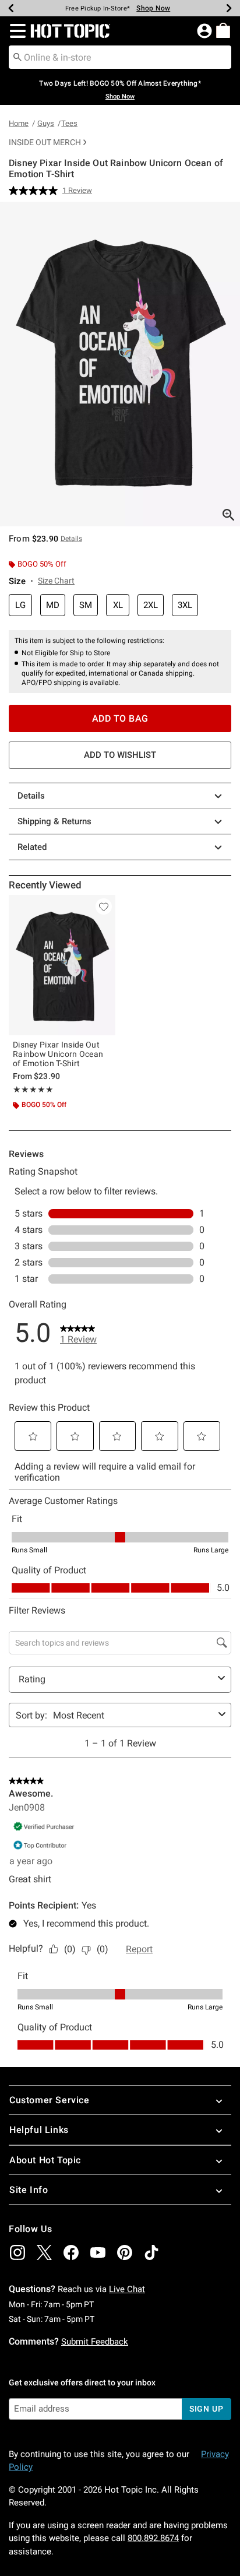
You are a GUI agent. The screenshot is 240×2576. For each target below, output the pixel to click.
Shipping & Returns (54, 821)
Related (32, 847)
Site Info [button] (29, 2190)
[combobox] (120, 57)
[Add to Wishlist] (104, 906)
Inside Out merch (45, 142)
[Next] (229, 8)
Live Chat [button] (127, 2289)
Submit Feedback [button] (95, 2342)
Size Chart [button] (56, 581)
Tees (69, 123)
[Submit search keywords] (17, 57)
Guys (46, 123)
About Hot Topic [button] (45, 2160)
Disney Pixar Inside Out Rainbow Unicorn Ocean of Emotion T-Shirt (58, 1054)
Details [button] (71, 539)
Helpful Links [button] (39, 2130)
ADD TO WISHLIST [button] (120, 755)
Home (19, 123)
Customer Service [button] (50, 2100)
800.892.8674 (153, 2538)
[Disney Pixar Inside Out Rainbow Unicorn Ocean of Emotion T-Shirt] (62, 965)
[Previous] (11, 8)
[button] (15, 31)
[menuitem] (223, 30)
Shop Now (153, 8)
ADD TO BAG (120, 718)
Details (31, 796)
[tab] (120, 364)
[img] (17, 2252)
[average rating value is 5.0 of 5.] (36, 191)
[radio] (20, 605)
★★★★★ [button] (33, 1090)
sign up (207, 2409)
